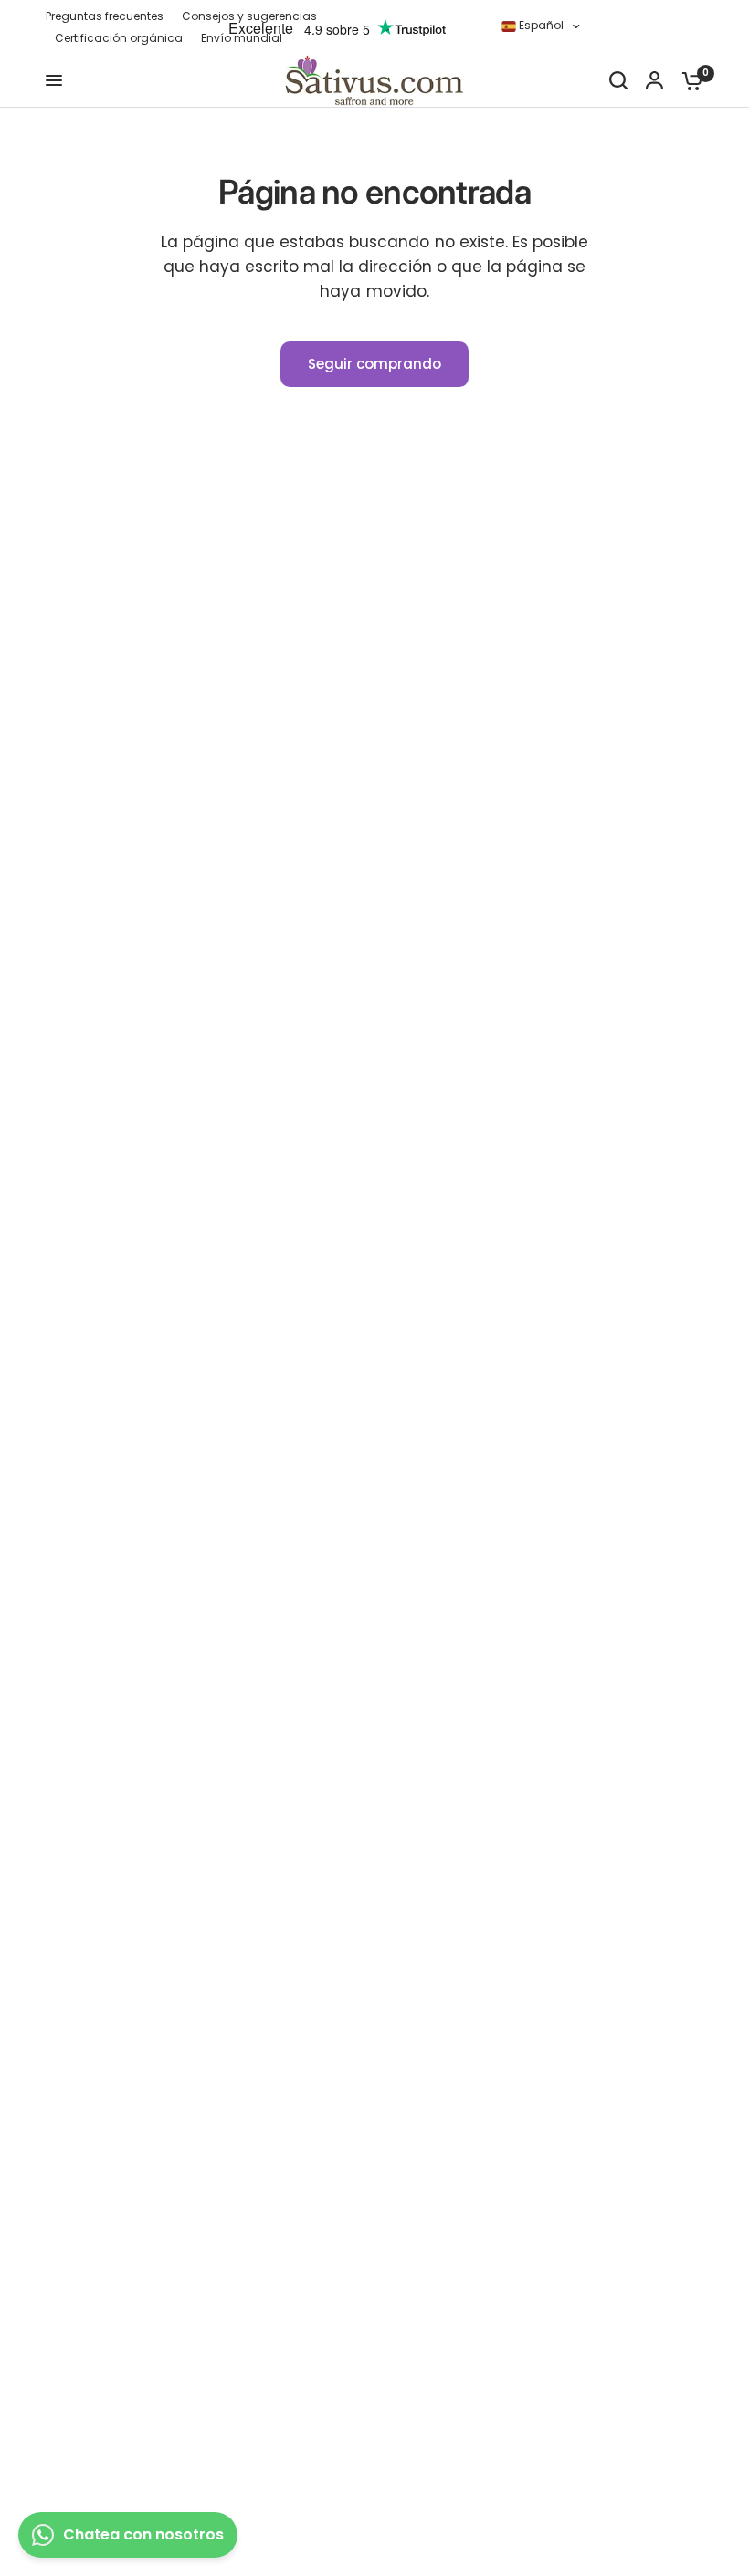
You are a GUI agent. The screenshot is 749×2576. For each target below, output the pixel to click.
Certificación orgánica (119, 38)
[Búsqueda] (618, 80)
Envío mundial (242, 38)
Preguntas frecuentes (105, 16)
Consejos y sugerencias (249, 16)
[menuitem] (109, 16)
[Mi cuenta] (654, 80)
